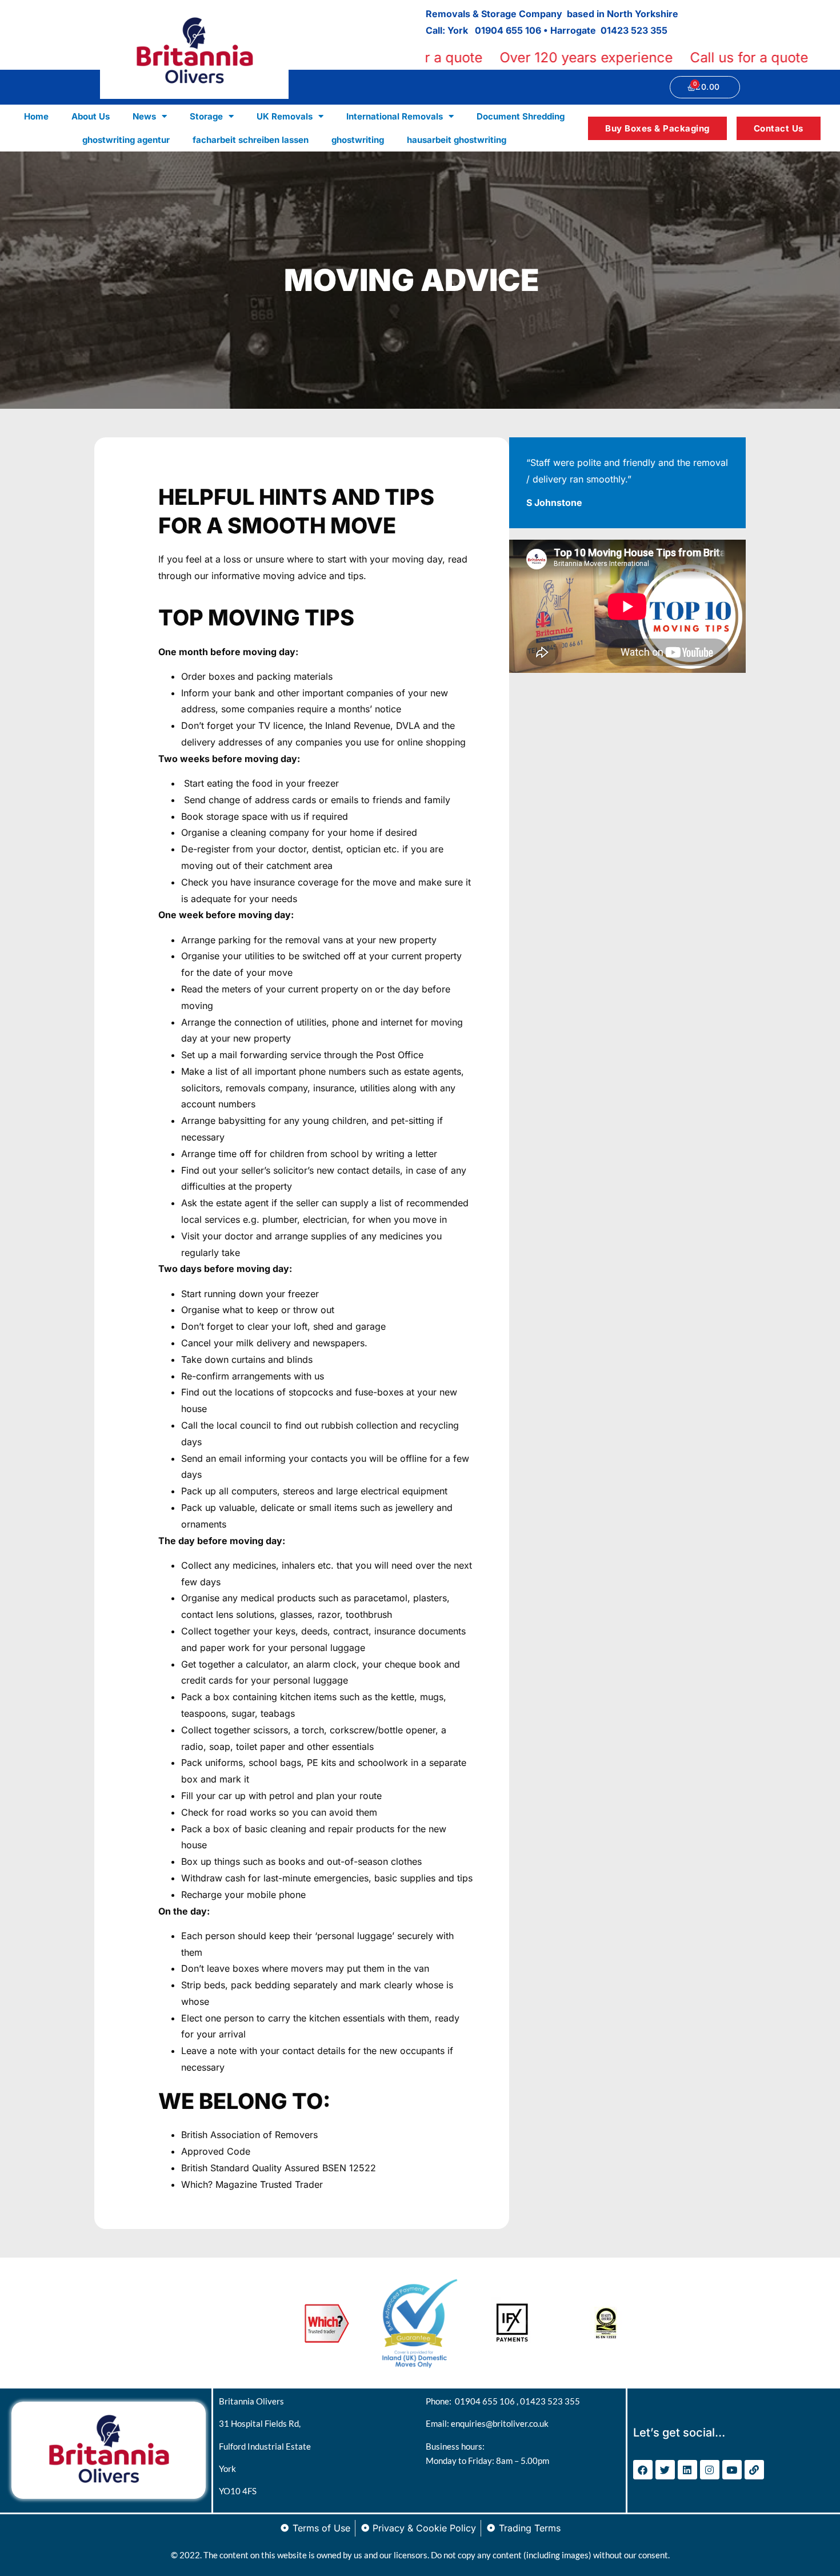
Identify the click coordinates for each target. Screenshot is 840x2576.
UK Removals (285, 116)
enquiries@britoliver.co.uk (500, 2423)
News (144, 116)
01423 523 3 (628, 30)
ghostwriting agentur (126, 140)
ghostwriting (358, 140)
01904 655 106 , (487, 2401)
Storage (206, 116)
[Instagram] (710, 2470)
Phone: (440, 2401)
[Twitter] (665, 2470)
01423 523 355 (550, 2401)
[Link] (754, 2470)
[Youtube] (732, 2470)
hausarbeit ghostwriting (457, 140)
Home (36, 116)
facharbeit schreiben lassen (251, 140)
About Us (91, 116)
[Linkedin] (687, 2470)
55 (662, 30)
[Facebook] (643, 2470)
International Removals (395, 116)
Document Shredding (521, 116)
